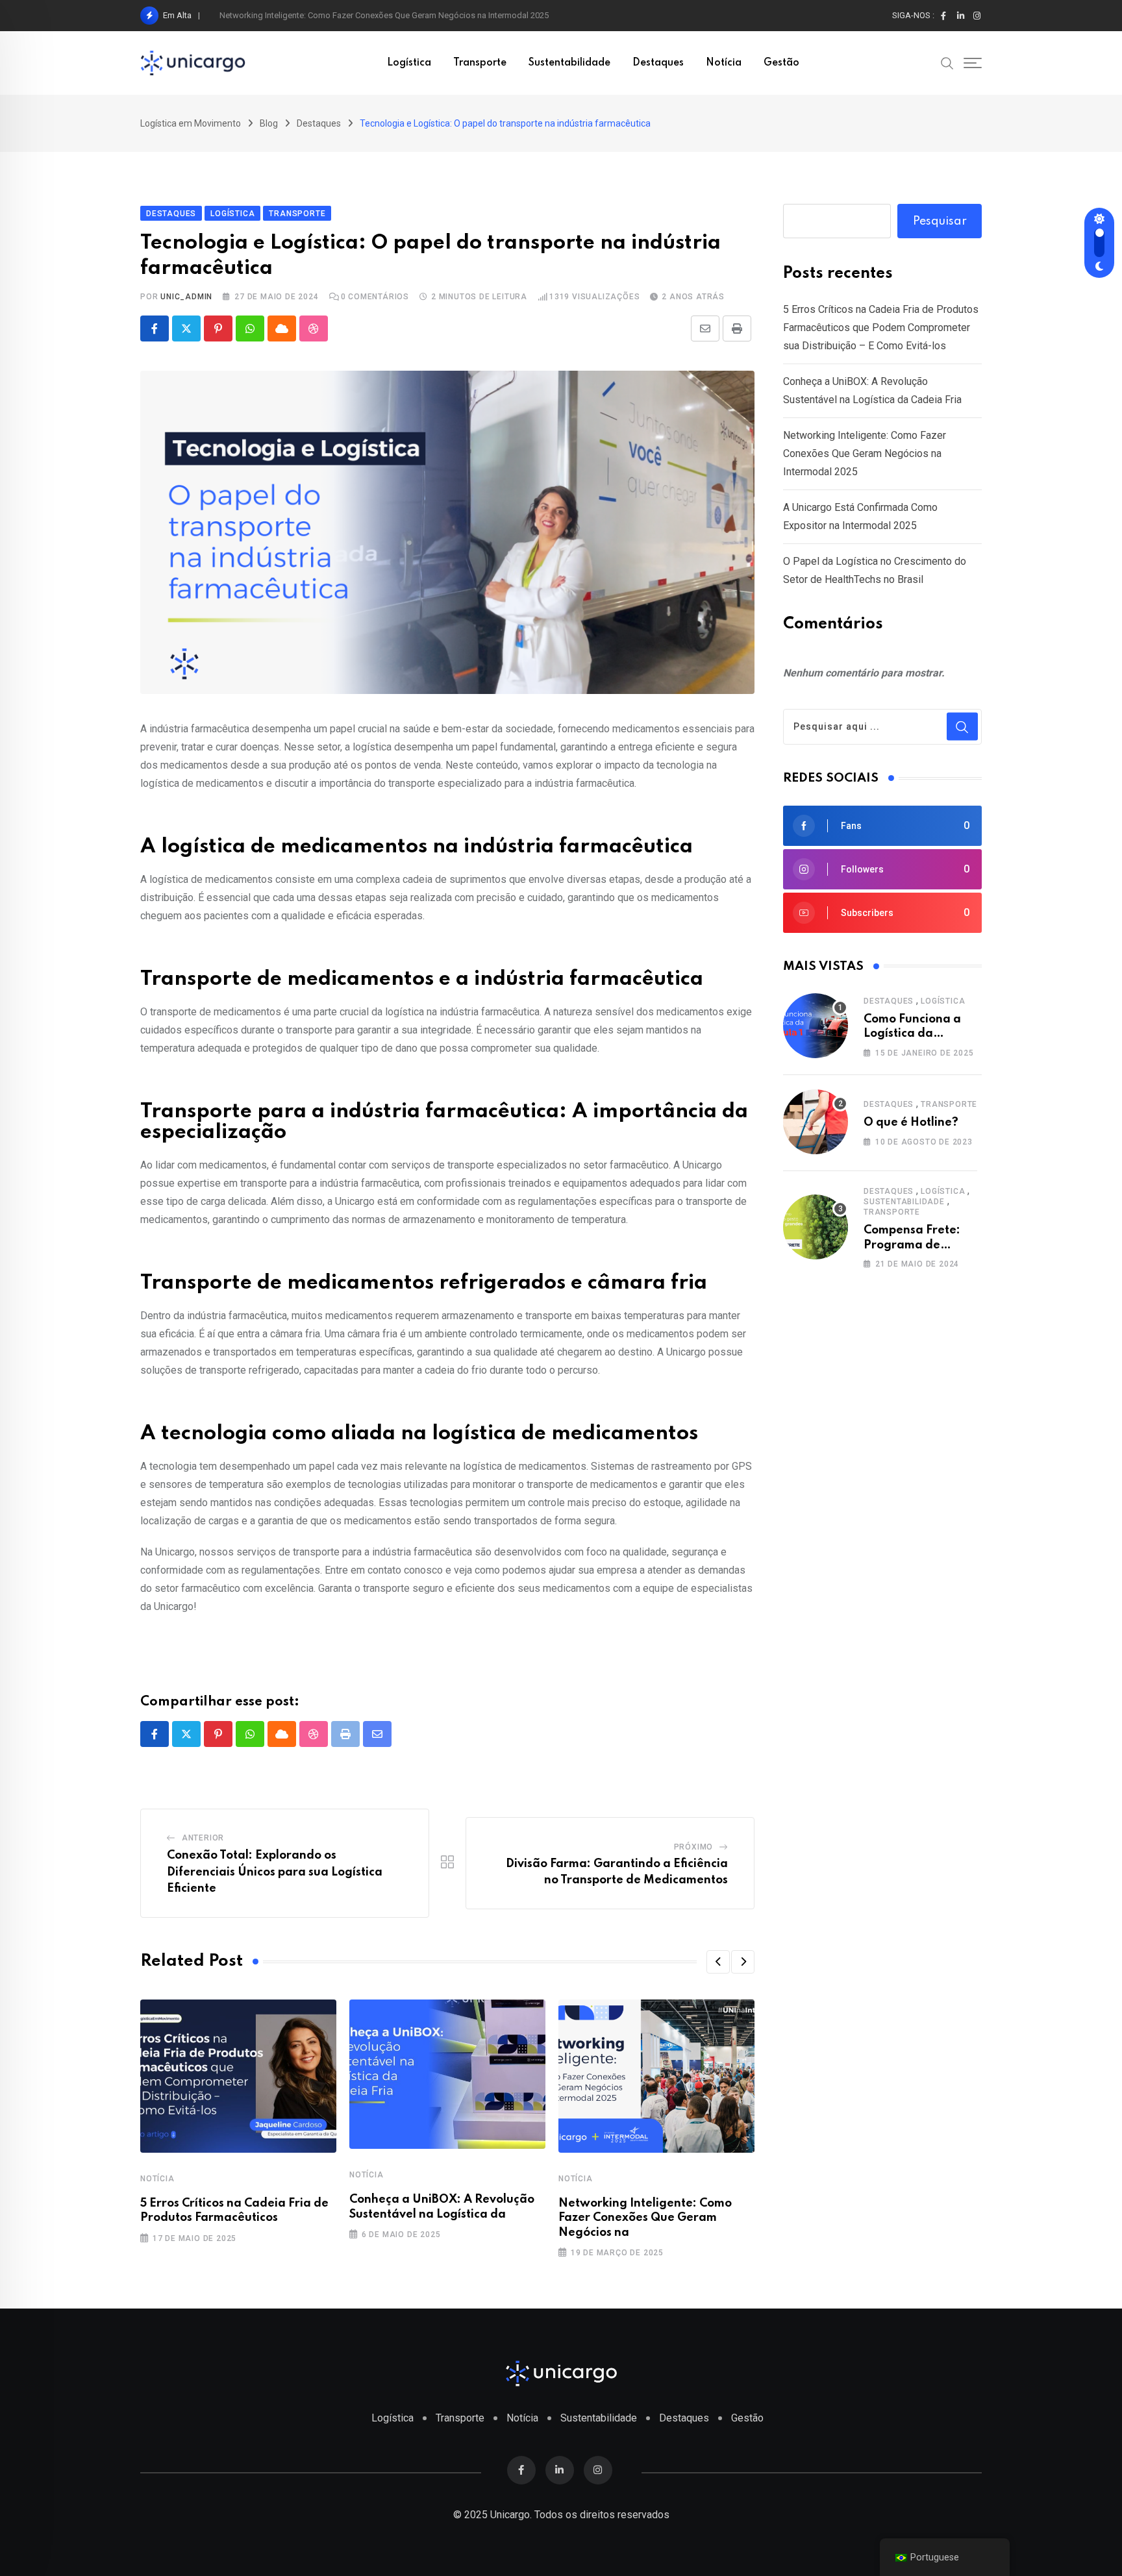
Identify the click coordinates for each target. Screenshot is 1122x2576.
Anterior (203, 1838)
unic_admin (186, 297)
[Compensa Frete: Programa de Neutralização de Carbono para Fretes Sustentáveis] (816, 1227)
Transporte (480, 63)
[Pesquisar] (947, 62)
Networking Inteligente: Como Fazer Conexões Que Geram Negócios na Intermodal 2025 (384, 15)
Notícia (724, 63)
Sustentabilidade (569, 63)
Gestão (781, 63)
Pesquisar (940, 221)
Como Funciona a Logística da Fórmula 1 (912, 1034)
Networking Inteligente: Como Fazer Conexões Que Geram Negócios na (645, 2218)
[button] (718, 1962)
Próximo (694, 1847)
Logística (409, 63)
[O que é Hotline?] (816, 1122)
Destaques (658, 63)
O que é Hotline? (911, 1122)
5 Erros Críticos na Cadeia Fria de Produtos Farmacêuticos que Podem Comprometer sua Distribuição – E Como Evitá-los (881, 328)
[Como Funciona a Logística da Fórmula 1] (816, 1026)
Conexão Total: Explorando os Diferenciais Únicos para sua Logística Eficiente (275, 1872)
